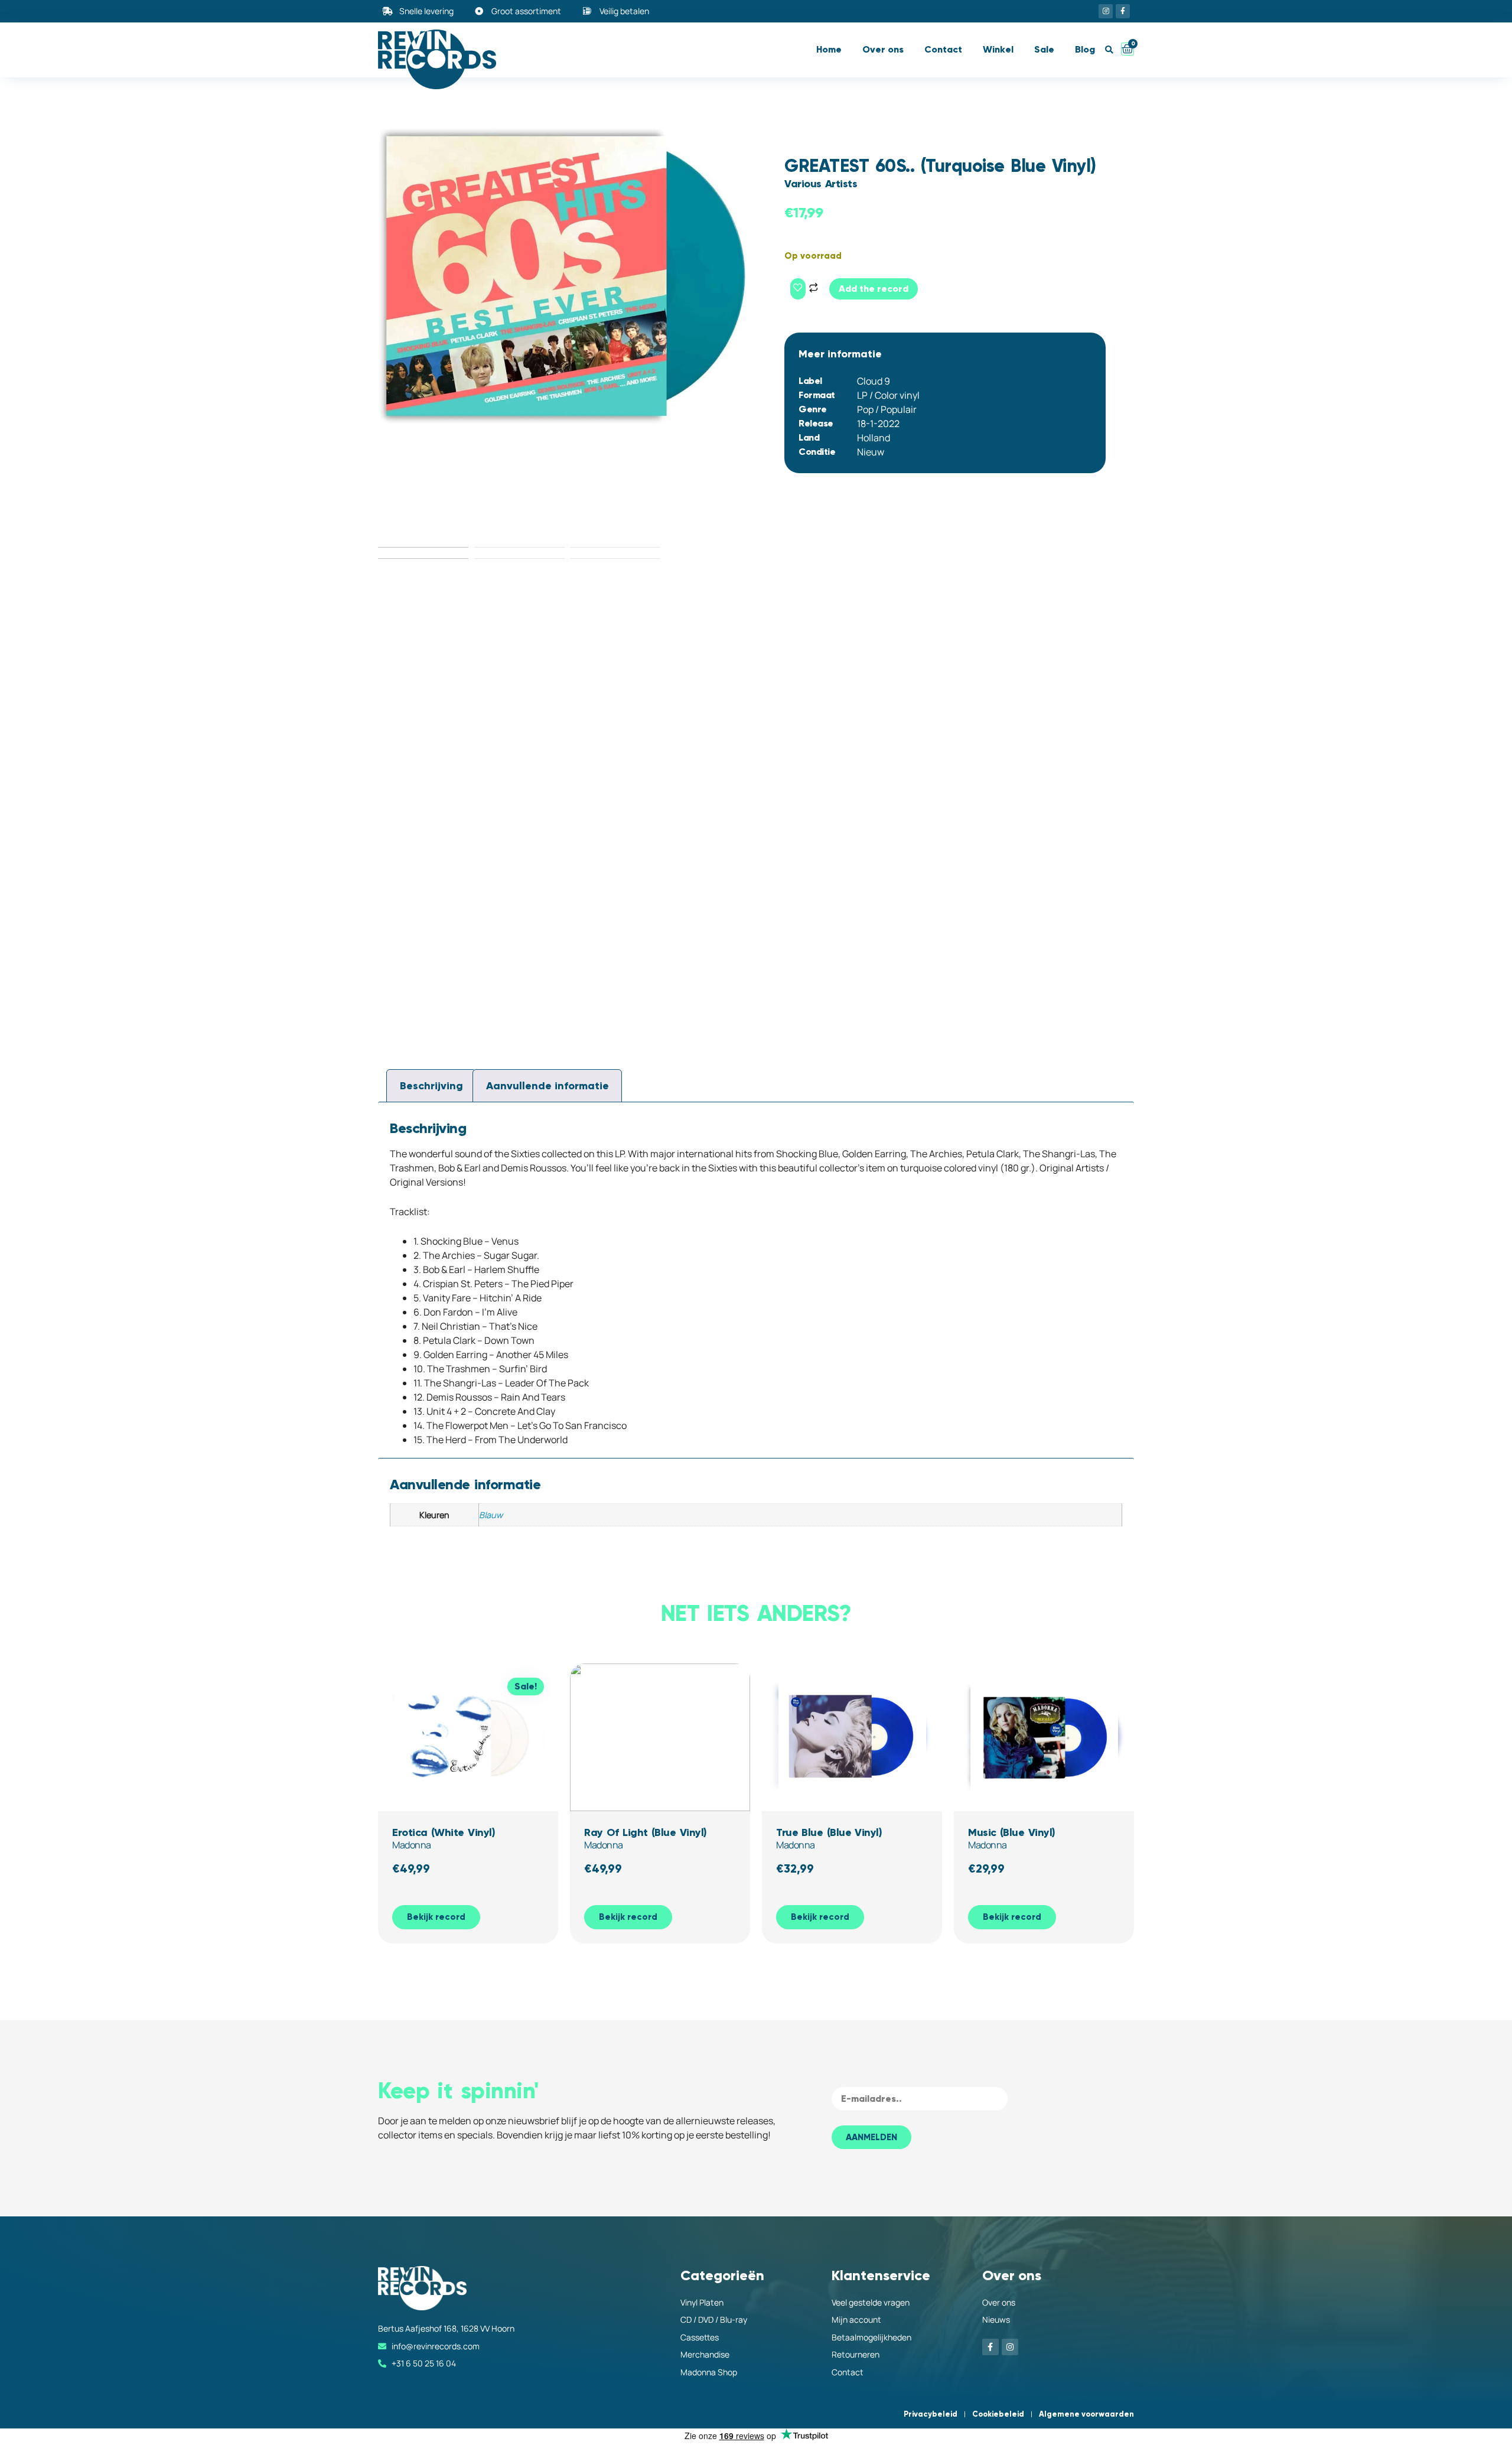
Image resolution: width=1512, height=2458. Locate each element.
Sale (1044, 49)
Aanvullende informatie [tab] (548, 1086)
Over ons (883, 49)
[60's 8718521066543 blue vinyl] (567, 275)
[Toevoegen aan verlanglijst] (798, 289)
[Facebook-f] (1123, 11)
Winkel (998, 49)
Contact (943, 49)
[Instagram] (1106, 11)
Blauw (491, 1515)
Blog (1085, 49)
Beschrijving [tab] (431, 1086)
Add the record (874, 289)
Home (829, 49)
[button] (1109, 50)
